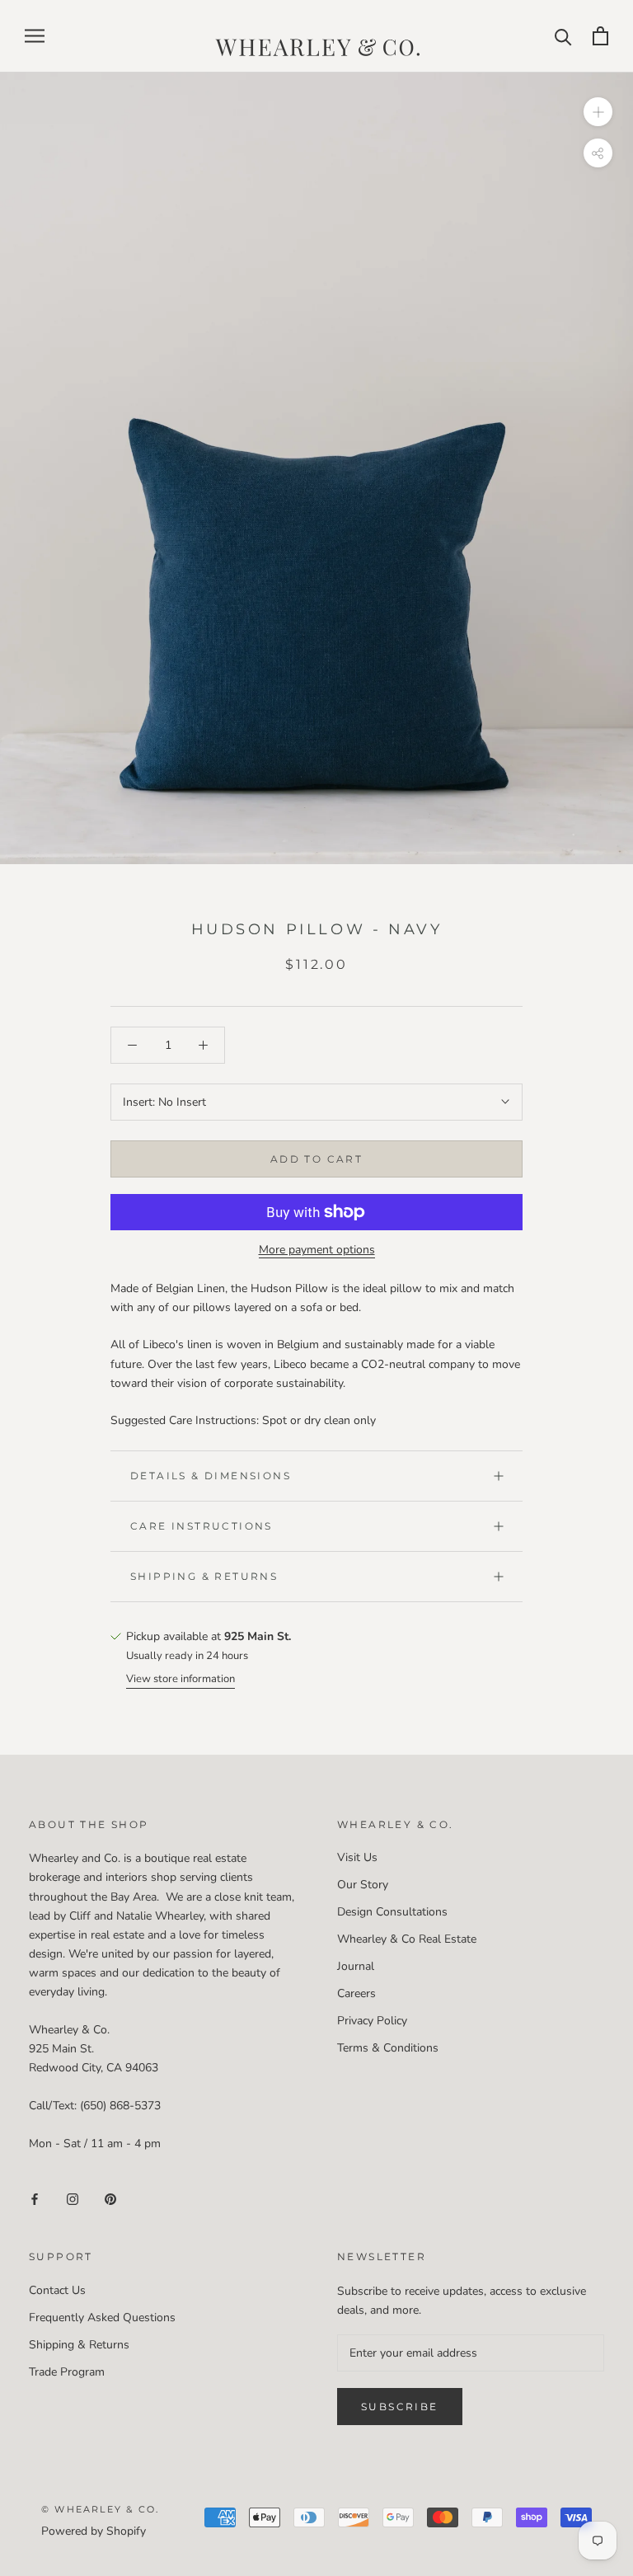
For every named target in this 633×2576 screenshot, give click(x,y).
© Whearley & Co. (100, 2509)
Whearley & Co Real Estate (407, 1939)
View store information (181, 1679)
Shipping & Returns (204, 1576)
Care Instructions (202, 1526)
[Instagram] (73, 2198)
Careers (356, 1993)
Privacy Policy (372, 2021)
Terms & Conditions (388, 2048)
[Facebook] (35, 2198)
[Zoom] (598, 111)
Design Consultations (392, 1912)
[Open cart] (600, 36)
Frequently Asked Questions (102, 2317)
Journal (356, 1966)
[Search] (563, 36)
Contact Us (57, 2290)
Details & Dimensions (211, 1476)
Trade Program (67, 2372)
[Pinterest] (110, 2198)
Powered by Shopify (94, 2531)
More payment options (317, 1250)
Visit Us (357, 1857)
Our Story (363, 1885)
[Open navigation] (35, 36)
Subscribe (400, 2407)
